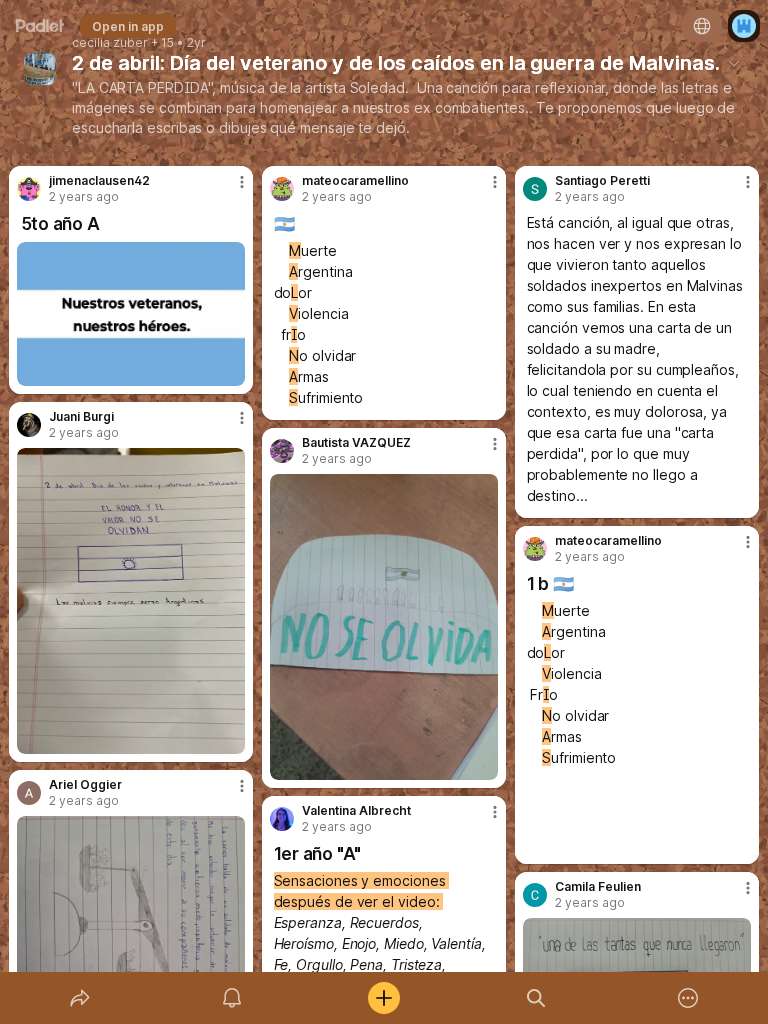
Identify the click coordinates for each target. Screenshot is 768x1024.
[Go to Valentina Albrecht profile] (282, 819)
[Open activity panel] (232, 998)
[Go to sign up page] (744, 26)
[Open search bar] (536, 998)
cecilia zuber (110, 43)
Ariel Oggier (85, 785)
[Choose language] (702, 26)
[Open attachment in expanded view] (131, 314)
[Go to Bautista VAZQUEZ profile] (282, 451)
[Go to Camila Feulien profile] (535, 895)
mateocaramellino (355, 181)
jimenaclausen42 (99, 181)
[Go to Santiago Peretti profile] (535, 189)
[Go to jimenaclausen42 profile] (29, 189)
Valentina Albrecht (356, 811)
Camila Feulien (598, 887)
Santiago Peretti (602, 181)
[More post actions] (229, 190)
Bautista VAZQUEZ (356, 443)
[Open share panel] (80, 998)
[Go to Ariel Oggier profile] (29, 793)
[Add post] (384, 998)
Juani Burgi (81, 417)
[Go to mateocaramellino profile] (282, 189)
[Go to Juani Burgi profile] (29, 425)
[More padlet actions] (688, 998)
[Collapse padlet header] (734, 63)
